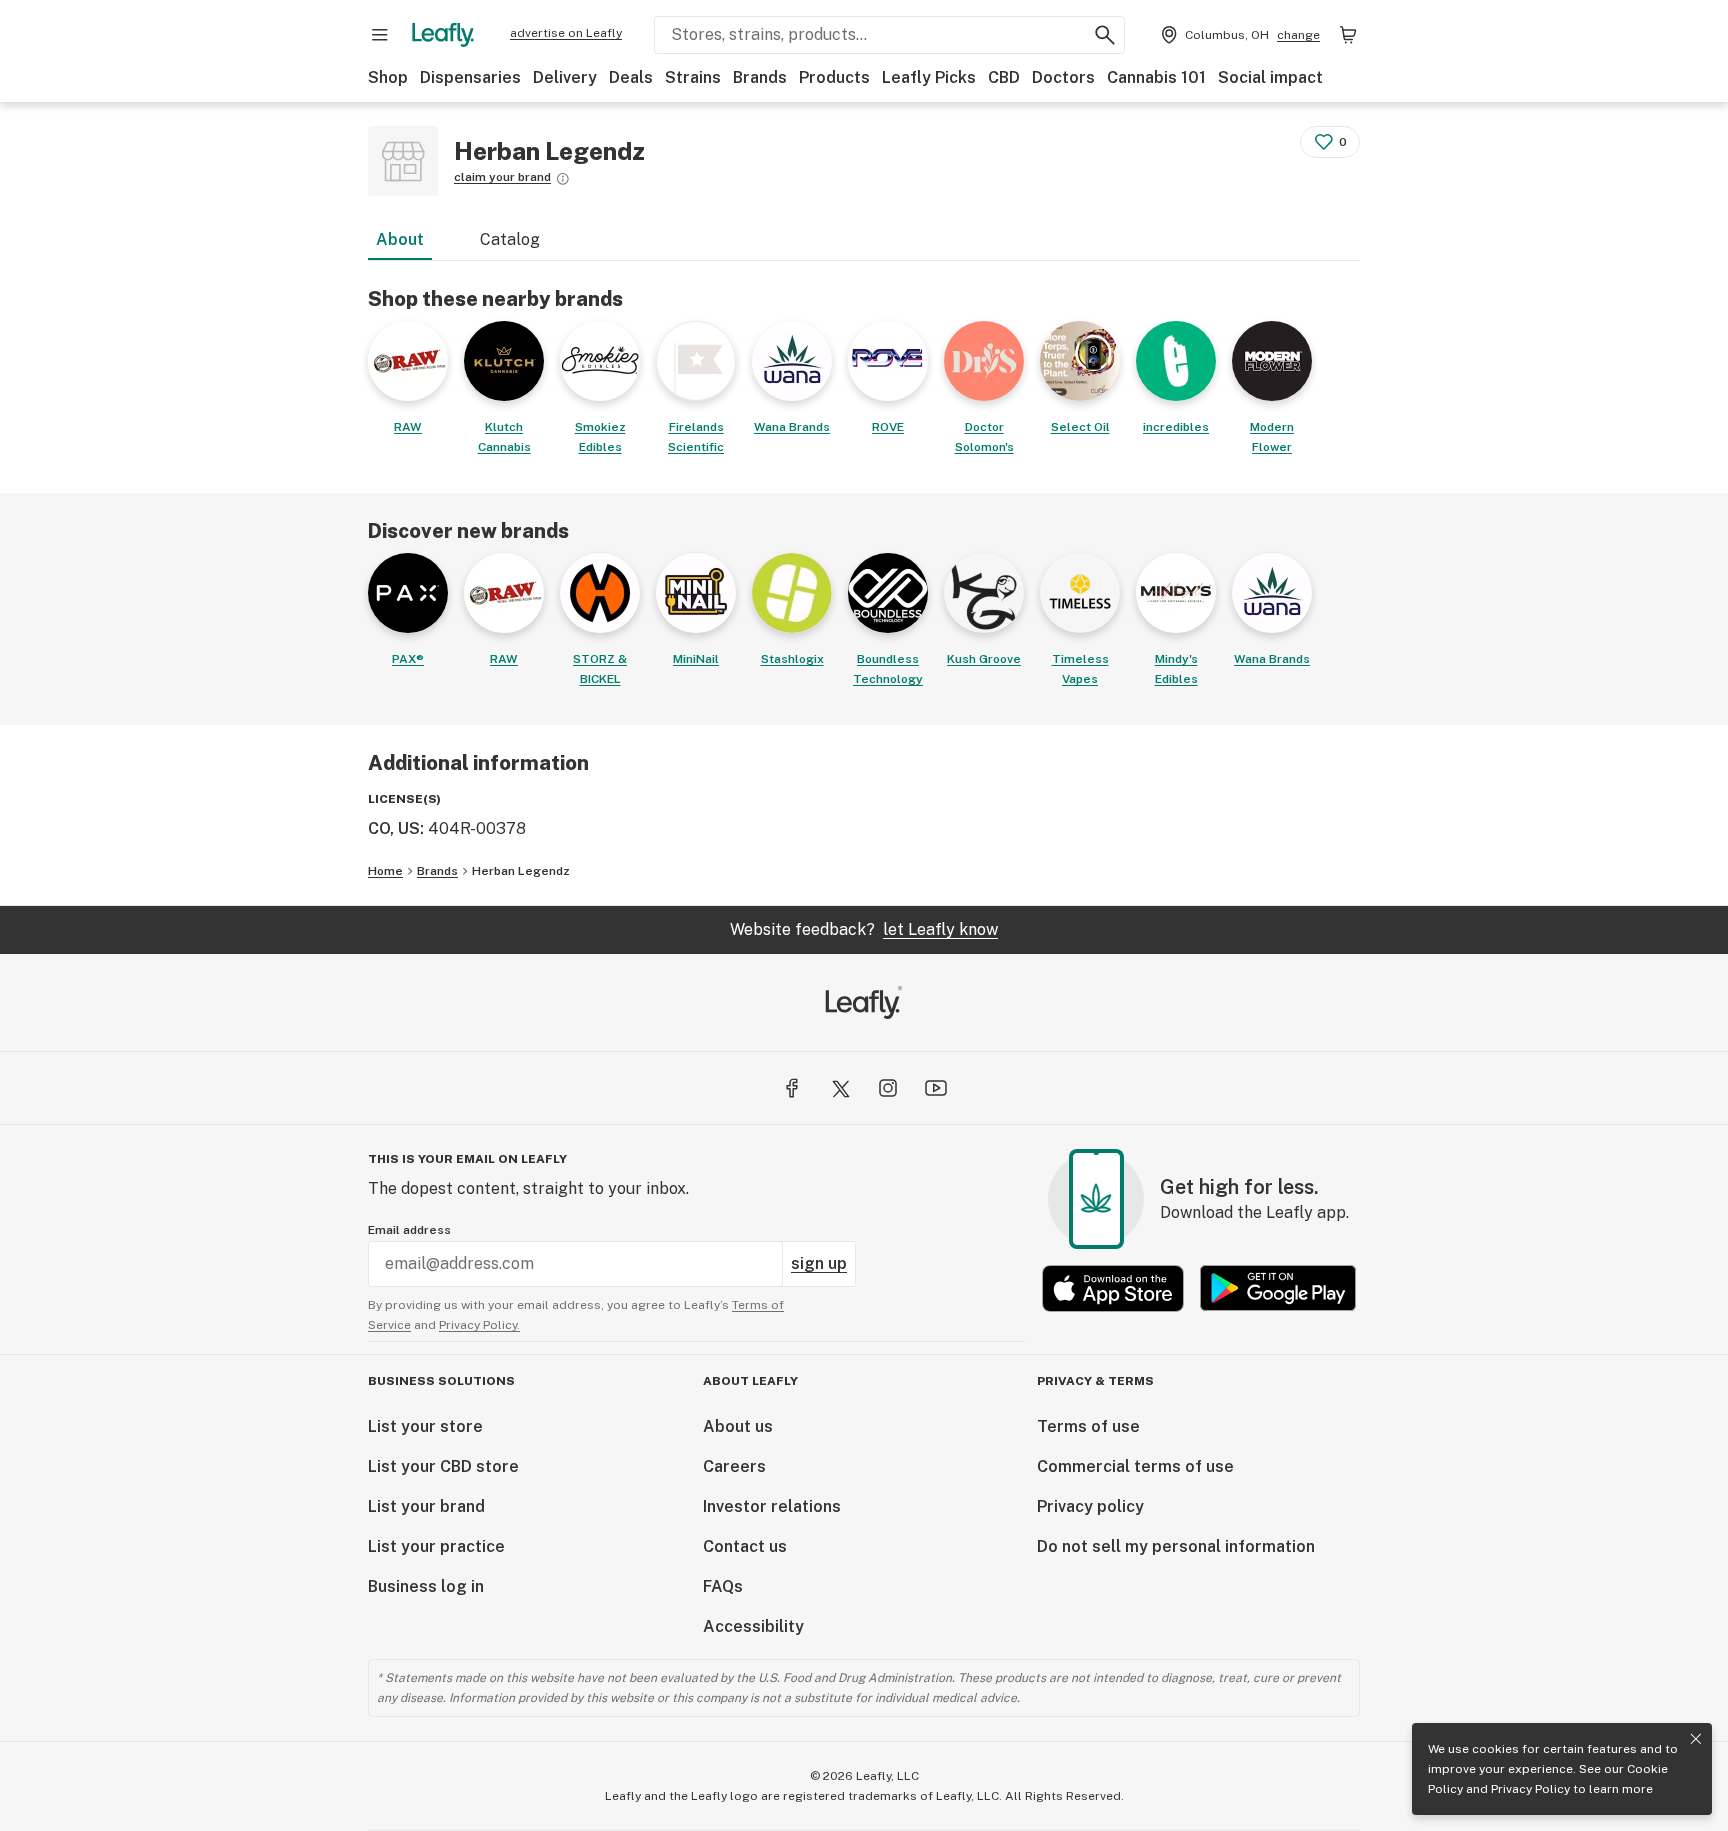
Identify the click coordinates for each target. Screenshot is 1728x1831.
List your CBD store (443, 1466)
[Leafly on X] (840, 1088)
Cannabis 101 (1156, 77)
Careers (734, 1466)
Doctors (1063, 77)
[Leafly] (443, 35)
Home (385, 871)
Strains (693, 77)
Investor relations (772, 1506)
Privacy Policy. (479, 1325)
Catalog (510, 239)
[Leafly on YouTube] (936, 1088)
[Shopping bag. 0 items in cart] (1348, 35)
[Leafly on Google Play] (1278, 1288)
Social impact (1270, 77)
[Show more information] (563, 179)
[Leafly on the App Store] (1113, 1288)
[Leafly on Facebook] (792, 1088)
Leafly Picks (929, 77)
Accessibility (753, 1626)
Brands (760, 77)
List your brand (426, 1506)
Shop (388, 77)
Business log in (426, 1586)
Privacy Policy (1530, 1789)
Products (834, 77)
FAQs (723, 1586)
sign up (819, 1263)
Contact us (745, 1546)
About (400, 239)
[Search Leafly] (1105, 35)
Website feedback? (864, 929)
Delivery (565, 77)
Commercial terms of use (1135, 1466)
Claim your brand (502, 177)
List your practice (436, 1546)
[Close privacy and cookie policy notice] (1696, 1739)
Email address (409, 1230)
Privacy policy (1090, 1506)
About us (738, 1426)
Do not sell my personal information (1176, 1546)
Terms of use (1088, 1426)
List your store (425, 1426)
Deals (631, 77)
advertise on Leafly (566, 33)
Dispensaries (470, 77)
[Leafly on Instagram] (888, 1088)
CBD (1004, 77)
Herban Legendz (521, 871)
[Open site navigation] (380, 35)
